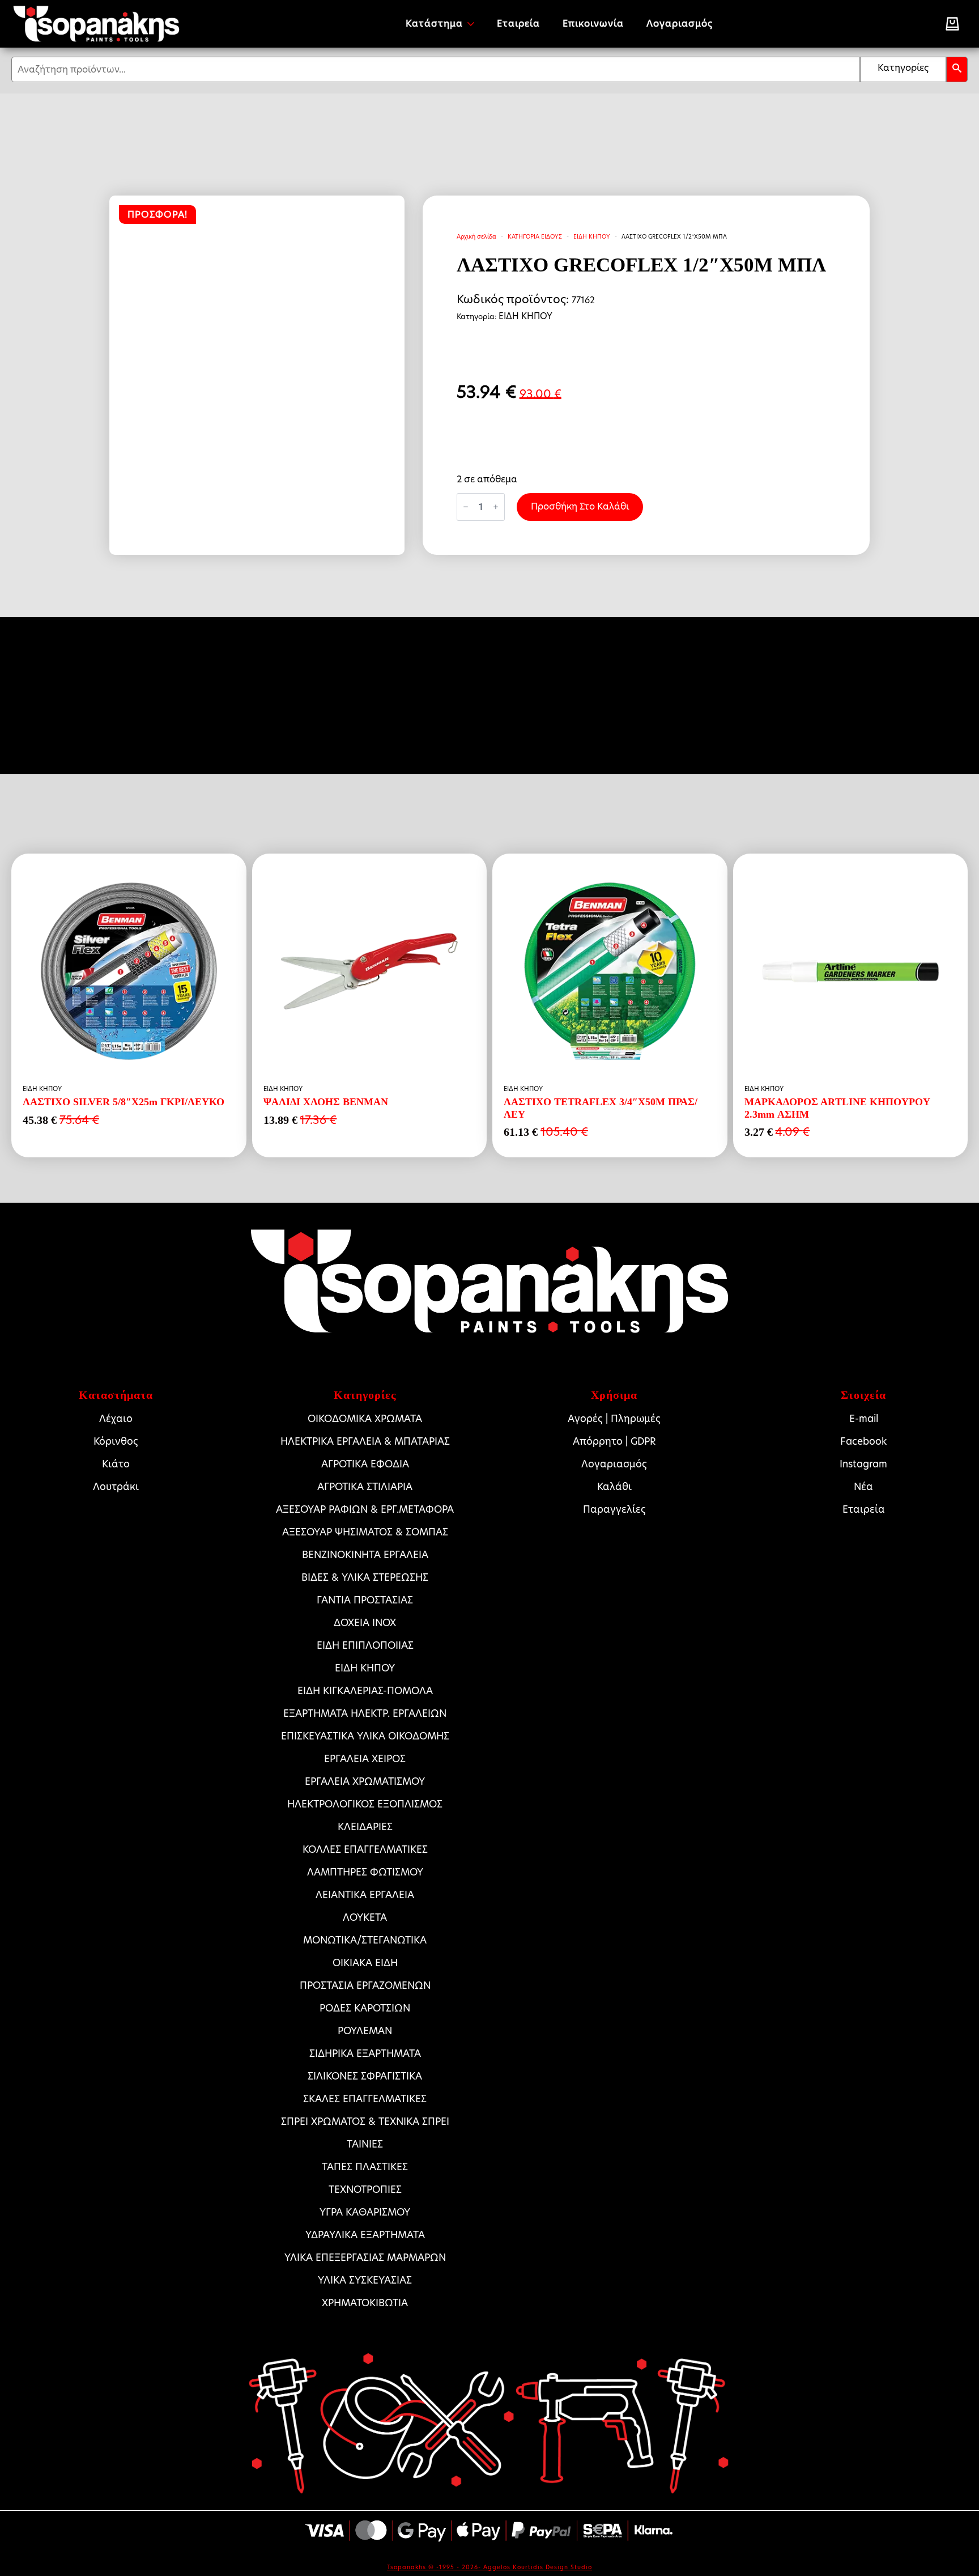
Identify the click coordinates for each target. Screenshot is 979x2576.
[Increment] (496, 507)
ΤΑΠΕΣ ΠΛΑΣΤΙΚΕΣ (365, 2167)
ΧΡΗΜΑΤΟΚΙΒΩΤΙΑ (365, 2303)
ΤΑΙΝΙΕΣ (365, 2144)
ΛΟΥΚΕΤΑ (365, 1917)
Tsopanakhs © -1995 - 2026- (435, 2567)
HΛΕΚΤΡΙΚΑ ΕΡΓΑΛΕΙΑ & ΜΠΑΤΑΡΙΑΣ (365, 1441)
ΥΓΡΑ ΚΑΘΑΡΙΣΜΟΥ (365, 2212)
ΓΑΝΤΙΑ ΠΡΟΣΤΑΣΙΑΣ (365, 1600)
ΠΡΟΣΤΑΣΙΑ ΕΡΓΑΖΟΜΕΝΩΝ (365, 1985)
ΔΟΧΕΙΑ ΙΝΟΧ (365, 1623)
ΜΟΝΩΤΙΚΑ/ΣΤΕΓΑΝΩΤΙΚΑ (365, 1940)
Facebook (863, 1441)
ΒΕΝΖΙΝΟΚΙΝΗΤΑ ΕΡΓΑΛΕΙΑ (365, 1555)
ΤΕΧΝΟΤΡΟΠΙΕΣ (365, 2189)
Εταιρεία (518, 24)
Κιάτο (116, 1464)
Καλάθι (614, 1487)
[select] (903, 69)
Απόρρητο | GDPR (614, 1441)
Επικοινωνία (593, 24)
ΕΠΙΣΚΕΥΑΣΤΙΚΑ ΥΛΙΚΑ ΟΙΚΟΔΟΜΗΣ (365, 1736)
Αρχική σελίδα (476, 236)
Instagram (863, 1464)
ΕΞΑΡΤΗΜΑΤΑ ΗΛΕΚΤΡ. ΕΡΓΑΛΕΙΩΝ (365, 1713)
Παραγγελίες (614, 1509)
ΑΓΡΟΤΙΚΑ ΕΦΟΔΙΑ (365, 1464)
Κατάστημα (434, 24)
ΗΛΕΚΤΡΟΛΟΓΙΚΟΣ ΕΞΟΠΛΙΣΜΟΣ (365, 1804)
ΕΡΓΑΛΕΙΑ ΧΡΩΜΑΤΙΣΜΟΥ (365, 1781)
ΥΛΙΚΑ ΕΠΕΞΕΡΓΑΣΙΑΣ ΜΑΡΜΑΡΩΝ (365, 2257)
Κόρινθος (116, 1441)
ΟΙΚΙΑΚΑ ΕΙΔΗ (365, 1963)
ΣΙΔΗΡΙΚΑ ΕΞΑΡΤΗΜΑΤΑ (365, 2053)
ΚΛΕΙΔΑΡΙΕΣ (365, 1827)
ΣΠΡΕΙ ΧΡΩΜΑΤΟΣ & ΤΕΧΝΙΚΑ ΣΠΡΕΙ (365, 2121)
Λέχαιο (116, 1419)
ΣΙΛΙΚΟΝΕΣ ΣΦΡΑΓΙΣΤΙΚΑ (365, 2076)
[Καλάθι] (952, 24)
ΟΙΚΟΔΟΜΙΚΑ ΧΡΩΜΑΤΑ (365, 1419)
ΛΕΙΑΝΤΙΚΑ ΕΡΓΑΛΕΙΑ (365, 1895)
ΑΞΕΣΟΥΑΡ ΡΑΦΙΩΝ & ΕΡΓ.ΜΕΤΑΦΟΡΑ (365, 1509)
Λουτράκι (116, 1487)
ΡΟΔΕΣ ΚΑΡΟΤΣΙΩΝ (365, 2008)
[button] (957, 69)
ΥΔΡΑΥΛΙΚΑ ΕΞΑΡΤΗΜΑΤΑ (365, 2235)
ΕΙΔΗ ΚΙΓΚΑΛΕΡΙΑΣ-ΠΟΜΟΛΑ (365, 1691)
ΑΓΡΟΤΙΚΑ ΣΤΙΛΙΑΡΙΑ (365, 1487)
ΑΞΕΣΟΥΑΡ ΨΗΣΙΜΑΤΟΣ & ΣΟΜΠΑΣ (365, 1532)
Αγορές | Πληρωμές (614, 1419)
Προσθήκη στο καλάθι (580, 506)
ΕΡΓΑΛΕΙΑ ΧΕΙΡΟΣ (365, 1759)
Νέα (863, 1487)
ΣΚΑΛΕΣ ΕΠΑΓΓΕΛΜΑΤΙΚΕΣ (365, 2099)
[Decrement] (466, 507)
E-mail (864, 1419)
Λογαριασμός (680, 24)
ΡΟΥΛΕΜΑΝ (365, 2031)
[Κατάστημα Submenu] (474, 24)
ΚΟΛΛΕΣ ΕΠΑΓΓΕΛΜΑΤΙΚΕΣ (365, 1849)
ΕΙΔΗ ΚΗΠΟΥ (592, 236)
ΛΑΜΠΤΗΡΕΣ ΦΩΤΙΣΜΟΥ (365, 1872)
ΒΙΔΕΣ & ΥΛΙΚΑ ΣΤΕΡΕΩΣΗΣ (365, 1577)
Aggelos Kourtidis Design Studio (538, 2567)
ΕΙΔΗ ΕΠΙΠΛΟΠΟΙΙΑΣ (365, 1645)
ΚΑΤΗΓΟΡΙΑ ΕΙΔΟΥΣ (535, 236)
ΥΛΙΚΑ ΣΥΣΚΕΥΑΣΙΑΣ (365, 2280)
